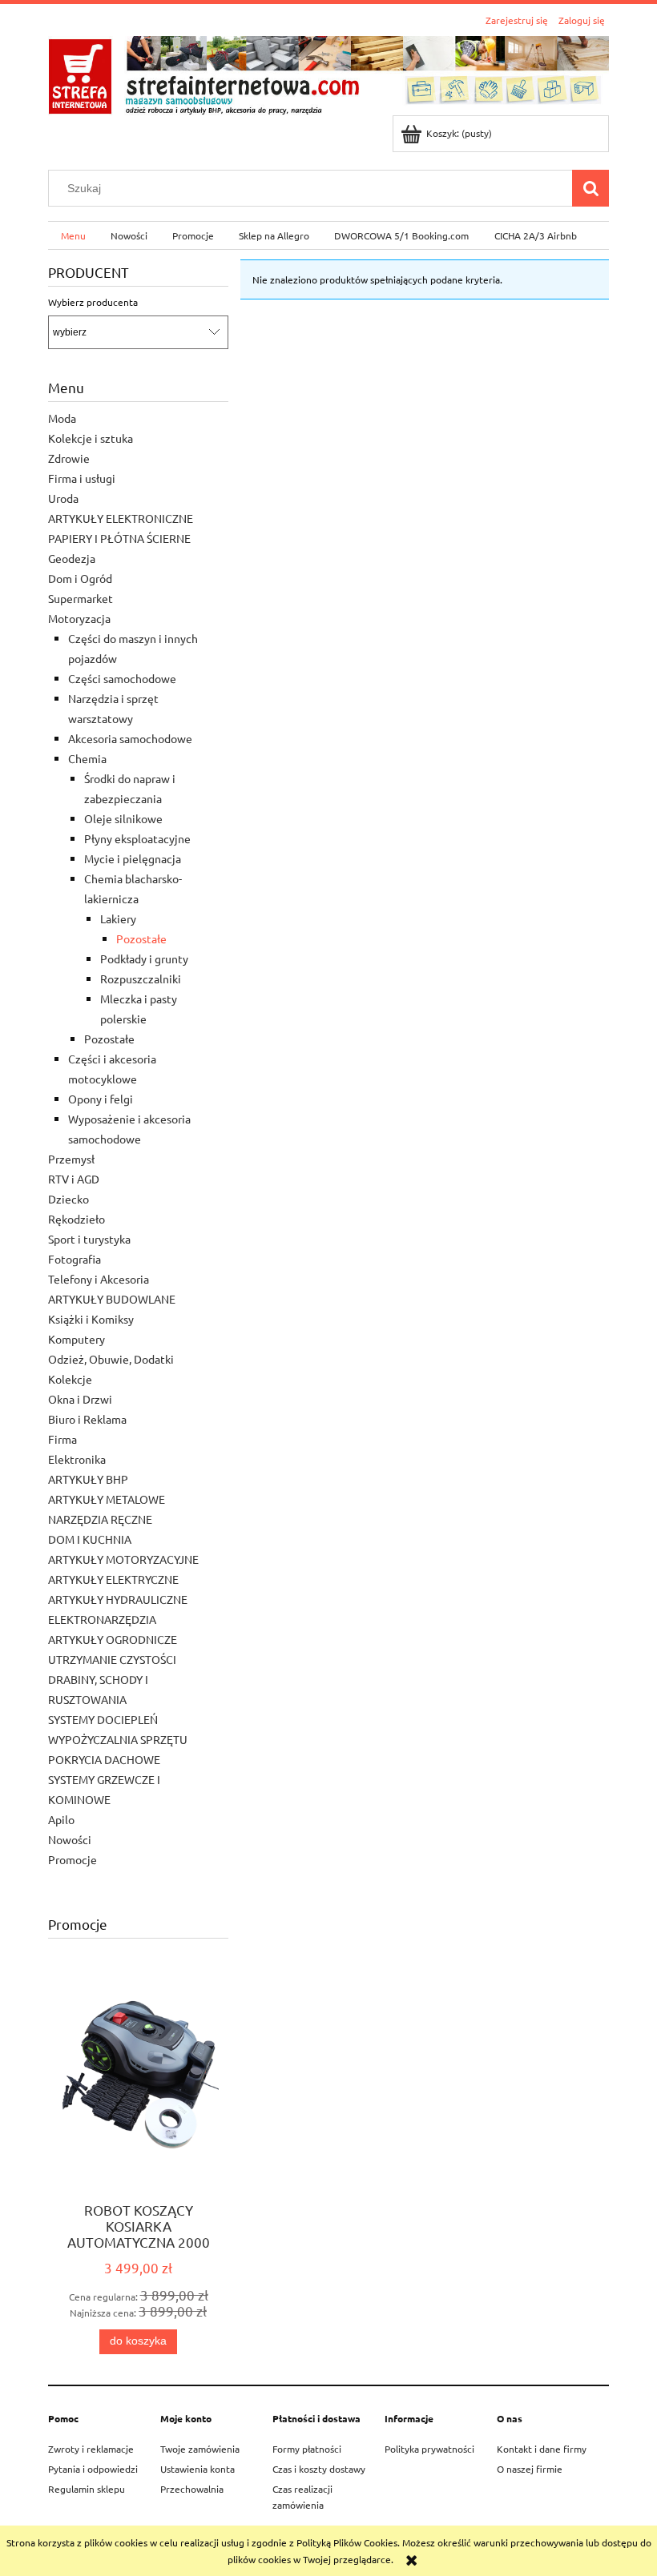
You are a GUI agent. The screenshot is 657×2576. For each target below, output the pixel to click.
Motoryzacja (79, 618)
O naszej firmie (530, 2469)
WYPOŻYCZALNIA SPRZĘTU (118, 1739)
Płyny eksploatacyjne (137, 838)
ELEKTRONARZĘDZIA (102, 1619)
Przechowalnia (192, 2489)
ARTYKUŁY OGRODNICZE (113, 1639)
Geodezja (72, 558)
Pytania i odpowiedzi (93, 2469)
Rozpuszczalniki (141, 979)
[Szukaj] (590, 188)
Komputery (77, 1339)
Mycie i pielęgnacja (133, 858)
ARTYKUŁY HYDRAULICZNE (118, 1599)
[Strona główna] (328, 73)
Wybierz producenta (93, 302)
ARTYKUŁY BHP (88, 1479)
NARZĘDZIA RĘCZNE (100, 1519)
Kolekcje (70, 1379)
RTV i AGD (74, 1179)
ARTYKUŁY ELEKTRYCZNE (113, 1579)
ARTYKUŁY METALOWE (107, 1499)
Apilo (61, 1819)
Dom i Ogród (80, 578)
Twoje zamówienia (200, 2449)
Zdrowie (69, 458)
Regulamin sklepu (87, 2489)
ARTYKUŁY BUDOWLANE (112, 1299)
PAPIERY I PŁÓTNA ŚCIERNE (119, 538)
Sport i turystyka (89, 1239)
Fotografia (75, 1259)
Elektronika (77, 1459)
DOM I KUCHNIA (90, 1539)
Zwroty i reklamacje (91, 2449)
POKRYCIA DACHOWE (104, 1759)
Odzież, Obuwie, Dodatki (111, 1359)
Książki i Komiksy (91, 1319)
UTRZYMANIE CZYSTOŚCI (112, 1659)
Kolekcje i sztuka (91, 438)
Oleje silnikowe (123, 818)
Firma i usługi (82, 478)
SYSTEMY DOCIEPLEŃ (103, 1719)
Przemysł (71, 1159)
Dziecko (69, 1199)
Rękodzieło (77, 1219)
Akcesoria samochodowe (130, 738)
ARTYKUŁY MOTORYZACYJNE (123, 1559)
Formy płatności (307, 2449)
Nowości (70, 1839)
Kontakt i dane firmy (542, 2449)
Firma (62, 1439)
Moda (62, 418)
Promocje (73, 1859)
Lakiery (118, 918)
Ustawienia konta (198, 2469)
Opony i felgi (101, 1099)
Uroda (63, 498)
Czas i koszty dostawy (319, 2469)
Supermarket (81, 598)
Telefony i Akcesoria (99, 1279)
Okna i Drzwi (80, 1399)
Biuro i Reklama (87, 1419)
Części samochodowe (122, 678)
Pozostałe (141, 938)
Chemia (87, 758)
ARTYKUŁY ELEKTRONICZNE (121, 518)
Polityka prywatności (429, 2449)
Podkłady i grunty (144, 958)
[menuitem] (73, 235)
